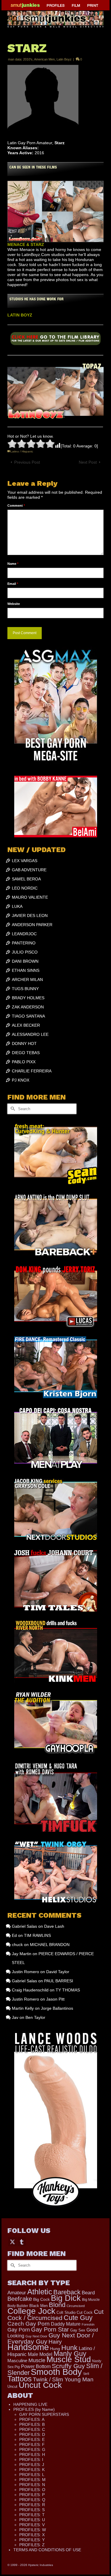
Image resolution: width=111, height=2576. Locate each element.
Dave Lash (54, 1926)
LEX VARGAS (25, 861)
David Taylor (58, 1972)
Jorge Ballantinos (57, 2008)
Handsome (28, 2347)
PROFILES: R (32, 2505)
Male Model (40, 2354)
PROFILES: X (32, 2535)
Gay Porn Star (50, 2329)
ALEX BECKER (26, 1025)
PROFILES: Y (32, 2540)
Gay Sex (78, 2330)
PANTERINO (24, 943)
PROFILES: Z (32, 2545)
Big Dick (66, 2298)
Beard (88, 2293)
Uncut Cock (40, 2385)
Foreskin (88, 2324)
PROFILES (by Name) (34, 2409)
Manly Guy (70, 2354)
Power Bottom (36, 2366)
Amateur (17, 2293)
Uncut (12, 2387)
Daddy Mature (66, 2324)
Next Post (88, 462)
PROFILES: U (32, 2520)
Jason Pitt (55, 1999)
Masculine (17, 2361)
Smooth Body (56, 2372)
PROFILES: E (32, 2439)
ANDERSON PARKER (32, 925)
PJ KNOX (21, 1080)
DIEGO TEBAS (26, 1053)
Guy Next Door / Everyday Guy (51, 2338)
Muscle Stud (69, 2360)
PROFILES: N (32, 2485)
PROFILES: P (32, 2495)
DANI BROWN (25, 961)
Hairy (55, 2342)
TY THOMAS (68, 1990)
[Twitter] (12, 2242)
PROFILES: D (32, 2434)
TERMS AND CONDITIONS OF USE (47, 2550)
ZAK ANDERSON (28, 1007)
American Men (44, 59)
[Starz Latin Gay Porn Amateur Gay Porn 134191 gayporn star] (55, 340)
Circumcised (76, 2306)
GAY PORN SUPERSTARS (44, 2414)
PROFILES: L (32, 2475)
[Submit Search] (12, 1109)
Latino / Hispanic (22, 451)
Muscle (37, 2360)
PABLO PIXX (24, 1062)
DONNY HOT (24, 1043)
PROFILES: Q (32, 2500)
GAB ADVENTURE (29, 870)
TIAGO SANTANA (28, 1016)
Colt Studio (66, 2312)
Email (13, 584)
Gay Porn (19, 2330)
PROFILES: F (32, 2444)
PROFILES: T (32, 2515)
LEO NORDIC (25, 888)
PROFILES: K (32, 2470)
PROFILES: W (33, 2530)
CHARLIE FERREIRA (32, 1071)
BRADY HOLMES (28, 998)
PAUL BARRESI (59, 1981)
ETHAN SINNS (26, 970)
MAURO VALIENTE (30, 897)
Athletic (40, 2292)
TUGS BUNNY (25, 989)
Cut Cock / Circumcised (55, 2315)
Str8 (86, 2374)
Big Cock (41, 2299)
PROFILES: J (32, 2465)
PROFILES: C (32, 2429)
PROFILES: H (32, 2454)
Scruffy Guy (68, 2366)
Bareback (67, 2292)
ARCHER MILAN (27, 979)
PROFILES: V (32, 2525)
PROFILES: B (32, 2424)
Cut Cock (85, 2313)
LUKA (17, 906)
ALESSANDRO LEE (30, 1034)
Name (13, 564)
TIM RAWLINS (37, 1935)
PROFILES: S (32, 2510)
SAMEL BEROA (26, 879)
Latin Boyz (64, 59)
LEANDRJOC (24, 934)
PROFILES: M (32, 2480)
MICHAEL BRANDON (50, 1945)
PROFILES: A (32, 2419)
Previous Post (27, 462)
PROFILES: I (31, 2459)
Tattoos (20, 2379)
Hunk (69, 2348)
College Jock (31, 2311)
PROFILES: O (32, 2490)
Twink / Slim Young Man (63, 2379)
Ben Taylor (35, 2017)
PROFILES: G (32, 2449)
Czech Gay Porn (29, 2324)
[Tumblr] (22, 2242)
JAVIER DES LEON (30, 915)
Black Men (38, 2306)
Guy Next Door (36, 2336)
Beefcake (20, 2299)
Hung (55, 2349)
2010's (28, 59)
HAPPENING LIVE (30, 2404)
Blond (57, 2305)
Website (14, 604)
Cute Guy (78, 2318)
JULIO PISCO (25, 952)
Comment (16, 506)
